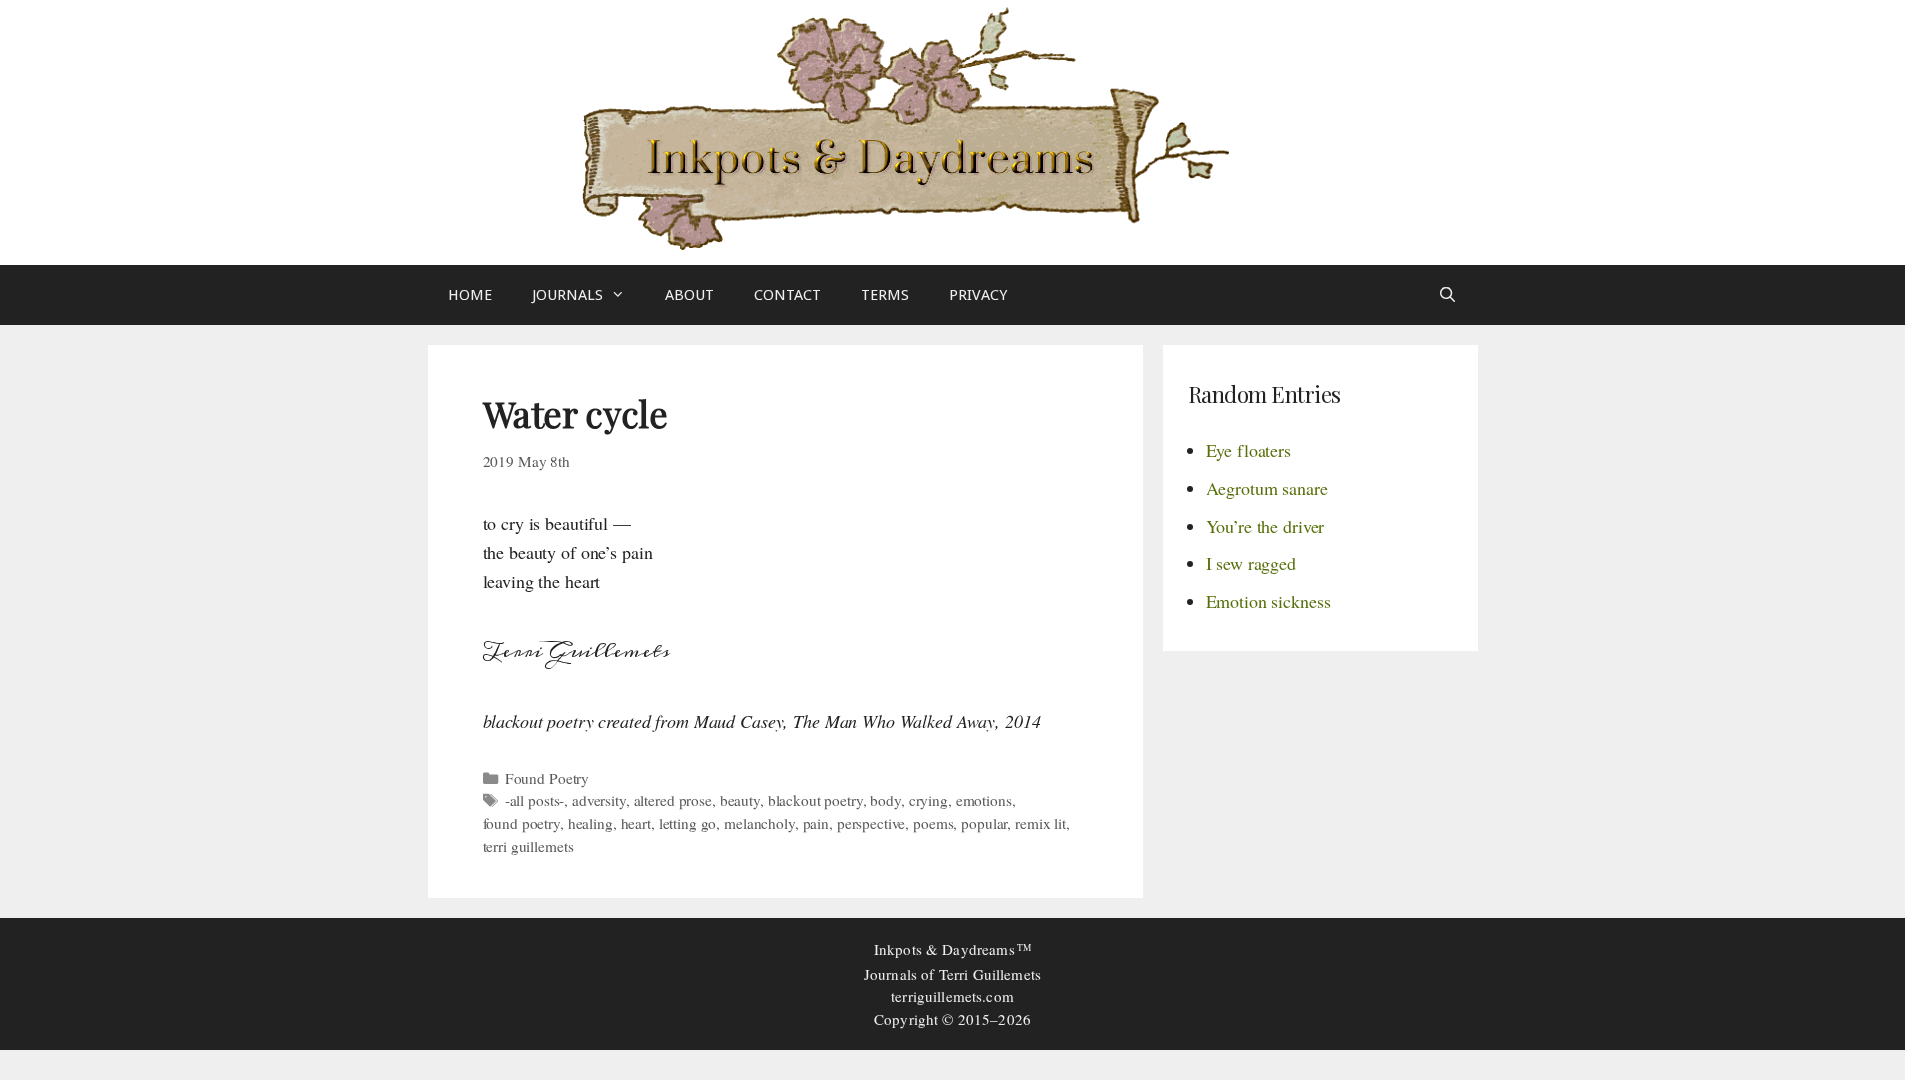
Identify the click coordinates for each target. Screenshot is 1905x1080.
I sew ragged (1251, 563)
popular (984, 823)
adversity (599, 800)
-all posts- (535, 800)
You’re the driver (1265, 526)
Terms (885, 295)
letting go (688, 823)
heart (636, 823)
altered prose (673, 800)
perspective (871, 823)
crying (928, 800)
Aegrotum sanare (1267, 488)
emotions (984, 800)
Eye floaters (1248, 450)
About (689, 295)
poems (933, 823)
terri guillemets (528, 846)
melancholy (759, 823)
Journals (567, 295)
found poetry (521, 823)
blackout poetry (815, 800)
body (885, 800)
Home (470, 295)
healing (590, 823)
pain (816, 823)
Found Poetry (547, 778)
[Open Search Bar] (1447, 295)
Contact (787, 295)
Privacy (978, 295)
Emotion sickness (1268, 601)
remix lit (1040, 823)
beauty (740, 800)
